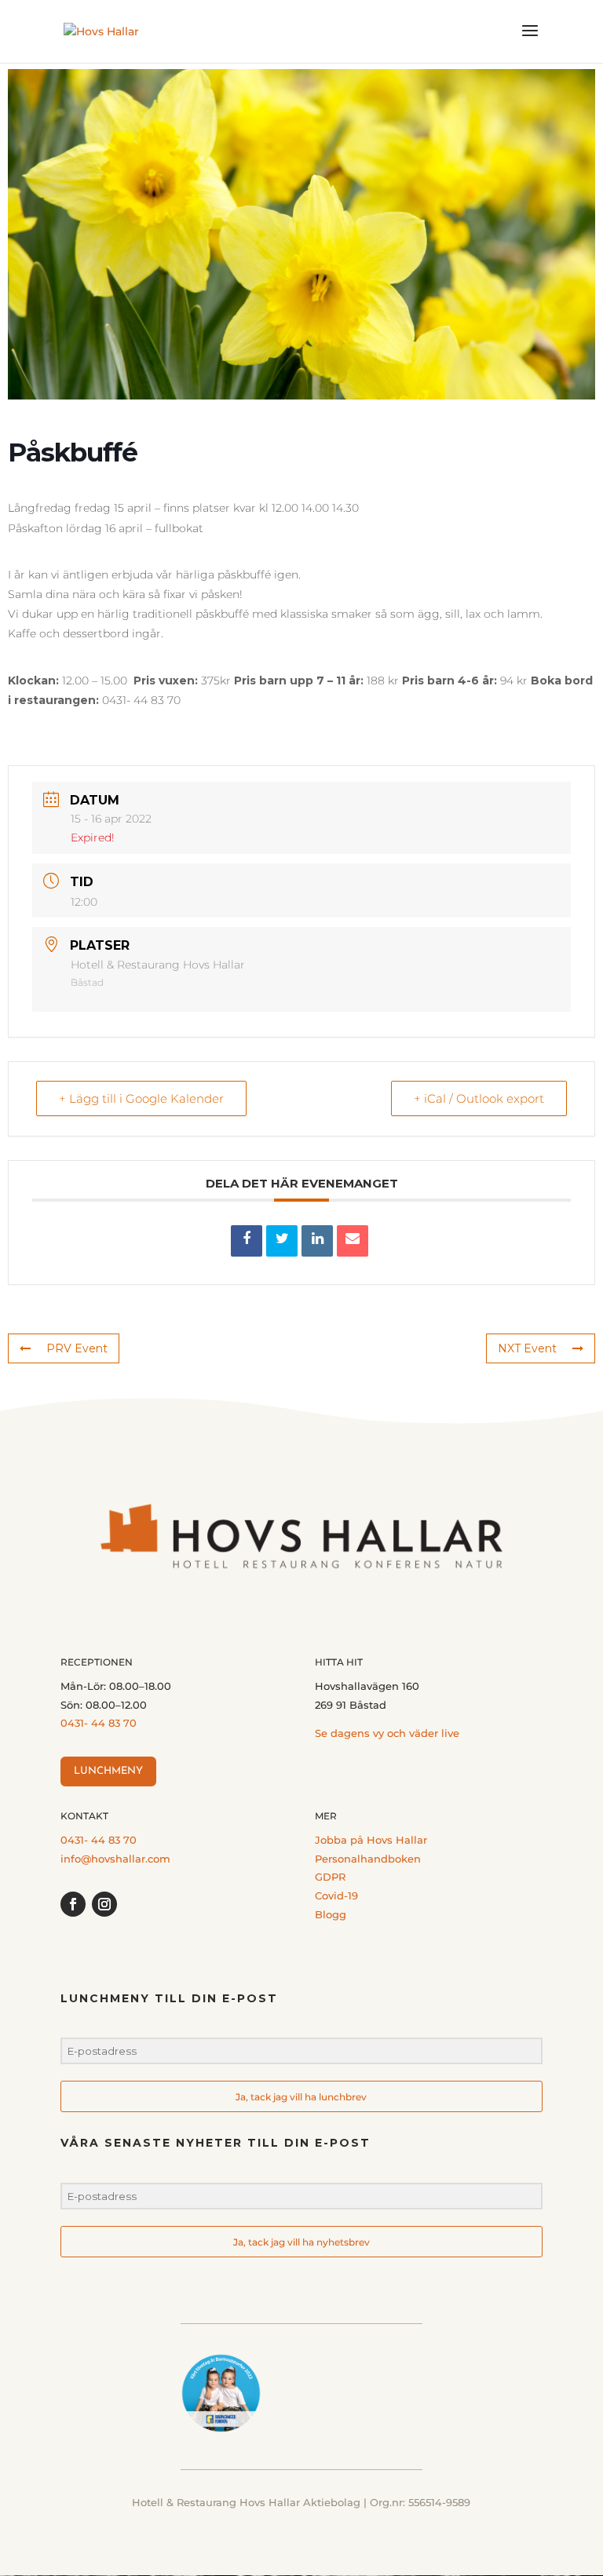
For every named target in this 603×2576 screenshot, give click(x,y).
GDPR (330, 1877)
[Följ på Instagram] (104, 1904)
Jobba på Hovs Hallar (371, 1840)
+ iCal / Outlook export (479, 1098)
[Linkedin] (317, 1241)
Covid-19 (336, 1896)
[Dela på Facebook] (247, 1241)
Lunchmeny (108, 1771)
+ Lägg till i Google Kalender (141, 1098)
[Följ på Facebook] (73, 1904)
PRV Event (77, 1348)
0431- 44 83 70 (99, 1723)
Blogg (331, 1914)
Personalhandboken (368, 1859)
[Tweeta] (282, 1241)
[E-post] (353, 1241)
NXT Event (527, 1348)
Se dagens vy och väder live (387, 1733)
